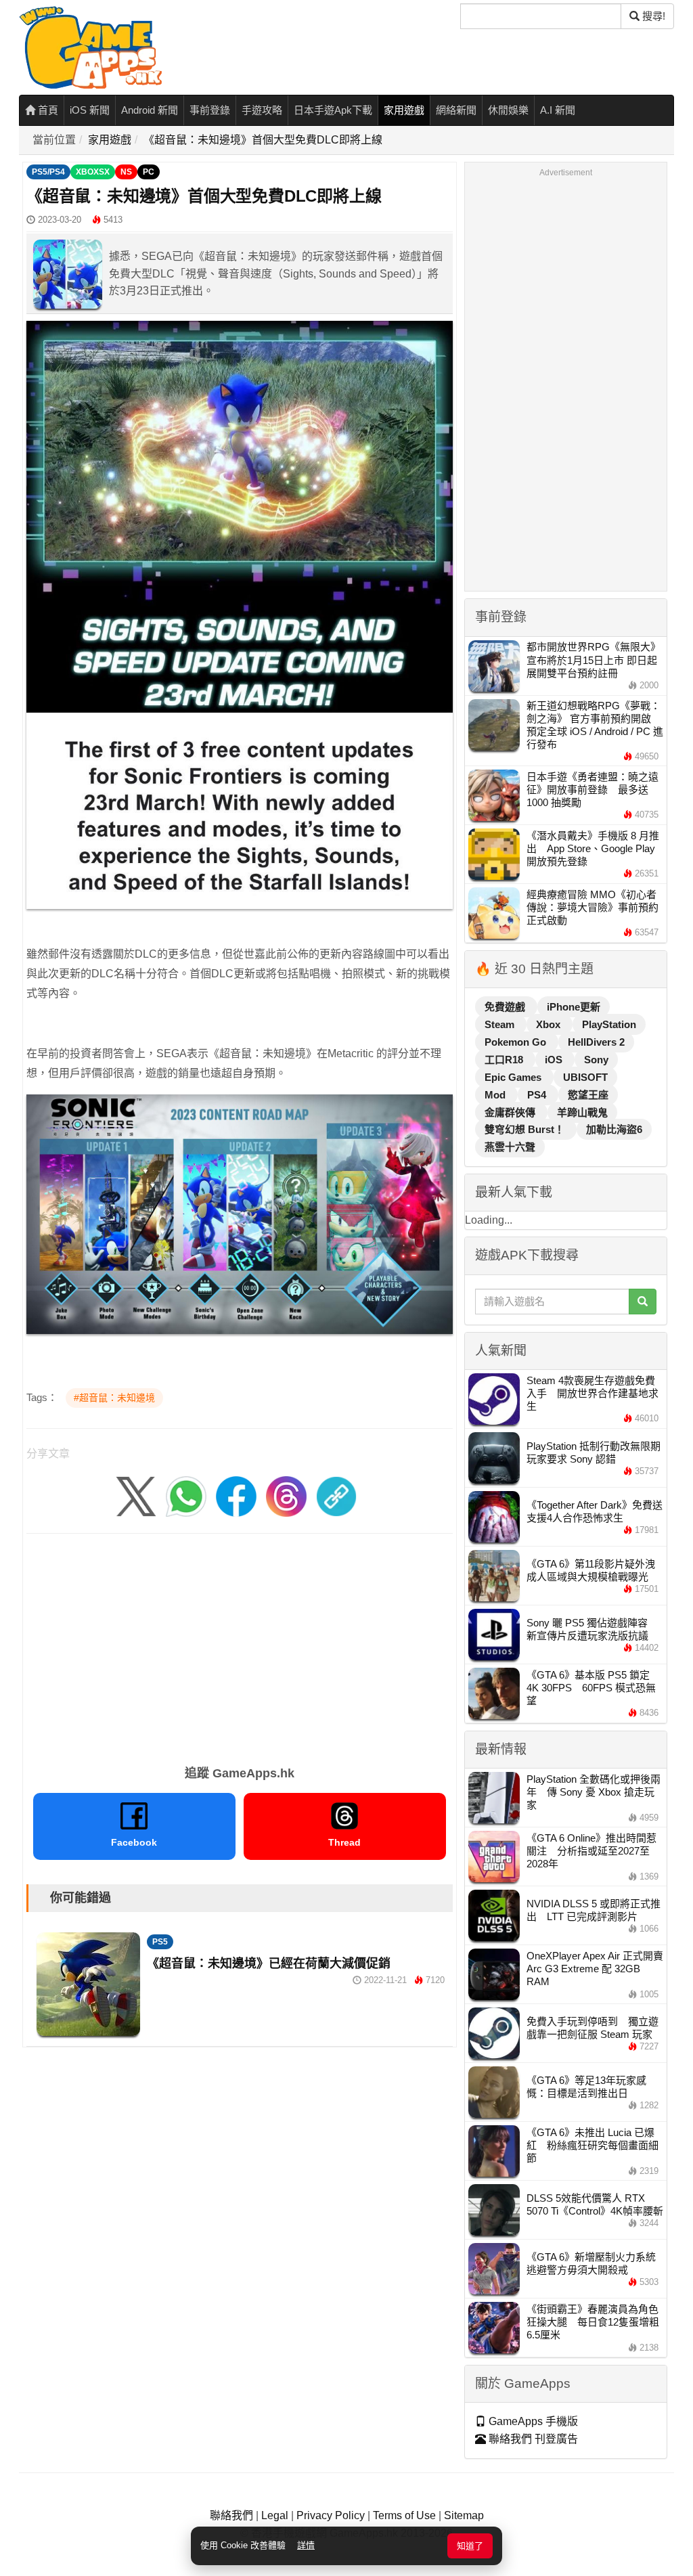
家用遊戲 (404, 110)
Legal (275, 2515)
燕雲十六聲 (510, 1147)
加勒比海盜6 (614, 1129)
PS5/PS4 (48, 172)
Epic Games (514, 1077)
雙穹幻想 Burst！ (526, 1129)
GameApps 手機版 (532, 2421)
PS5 (160, 1942)
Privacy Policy (331, 2515)
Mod (496, 1095)
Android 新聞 (150, 110)
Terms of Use (404, 2515)
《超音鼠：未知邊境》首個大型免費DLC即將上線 (263, 140)
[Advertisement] (240, 1645)
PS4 (538, 1095)
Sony (596, 1060)
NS (126, 172)
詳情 (306, 2545)
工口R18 (505, 1060)
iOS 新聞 (90, 110)
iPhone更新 (574, 1007)
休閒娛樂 (508, 110)
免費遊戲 (506, 1007)
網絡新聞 (456, 110)
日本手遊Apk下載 (333, 110)
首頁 (47, 110)
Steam (501, 1024)
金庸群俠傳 (511, 1112)
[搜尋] (643, 1302)
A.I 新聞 (558, 110)
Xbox (550, 1024)
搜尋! (652, 16)
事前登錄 (210, 110)
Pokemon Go (517, 1042)
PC (149, 172)
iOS (555, 1060)
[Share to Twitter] (136, 1495)
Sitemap (464, 2515)
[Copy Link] (336, 1495)
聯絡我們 (231, 2515)
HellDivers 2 (596, 1042)
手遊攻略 (262, 110)
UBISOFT (585, 1077)
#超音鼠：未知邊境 (114, 1398)
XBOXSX (93, 172)
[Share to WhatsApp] (186, 1495)
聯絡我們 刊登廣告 (532, 2439)
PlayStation (609, 1024)
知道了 (470, 2546)
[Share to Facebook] (236, 1495)
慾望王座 (588, 1095)
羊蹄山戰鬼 (582, 1112)
